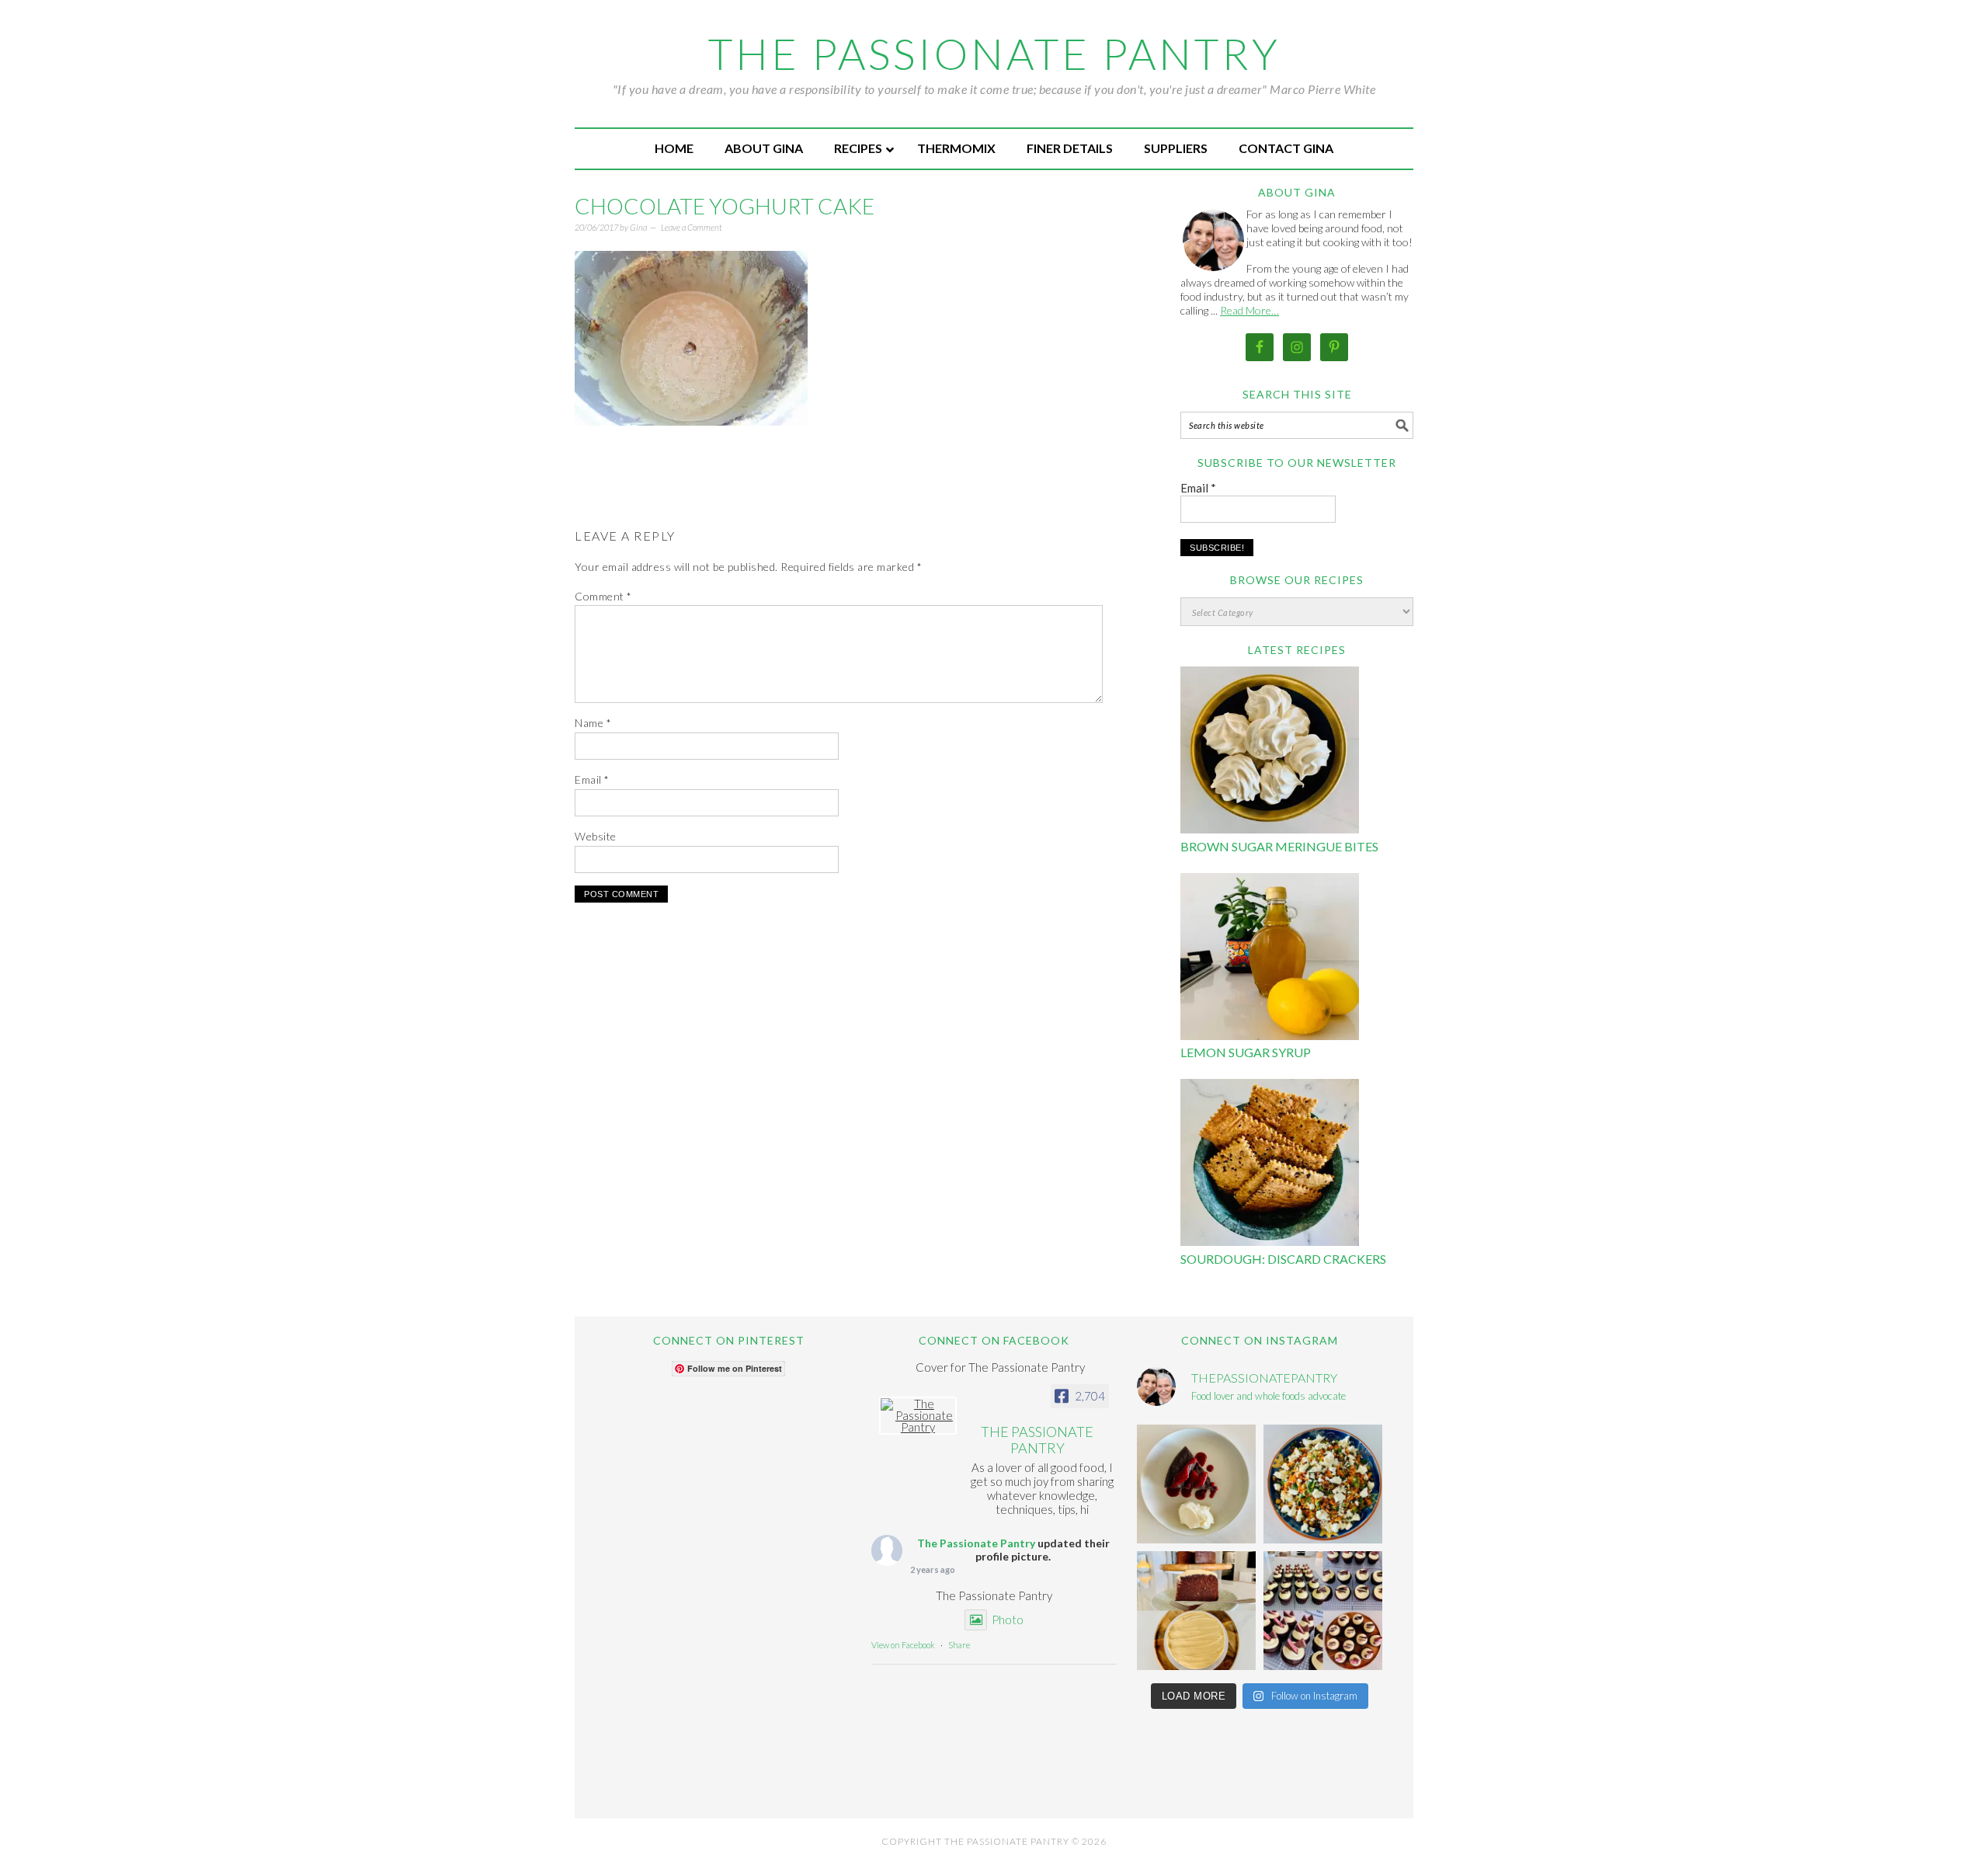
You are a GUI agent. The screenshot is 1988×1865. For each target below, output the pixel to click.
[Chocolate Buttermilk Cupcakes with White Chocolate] (1323, 1611)
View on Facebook (903, 1645)
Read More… (1249, 310)
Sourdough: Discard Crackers (1283, 1259)
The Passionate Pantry (994, 54)
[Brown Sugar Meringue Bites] (1270, 752)
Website (596, 836)
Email (592, 779)
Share (959, 1645)
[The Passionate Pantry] (918, 1416)
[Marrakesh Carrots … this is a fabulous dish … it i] (1323, 1484)
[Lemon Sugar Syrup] (1270, 959)
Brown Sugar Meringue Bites (1279, 846)
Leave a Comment (692, 227)
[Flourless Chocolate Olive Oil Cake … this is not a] (1196, 1484)
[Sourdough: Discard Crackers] (1270, 1165)
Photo (1008, 1620)
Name (593, 723)
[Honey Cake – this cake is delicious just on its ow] (1196, 1611)
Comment (603, 596)
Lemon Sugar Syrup (1246, 1052)
